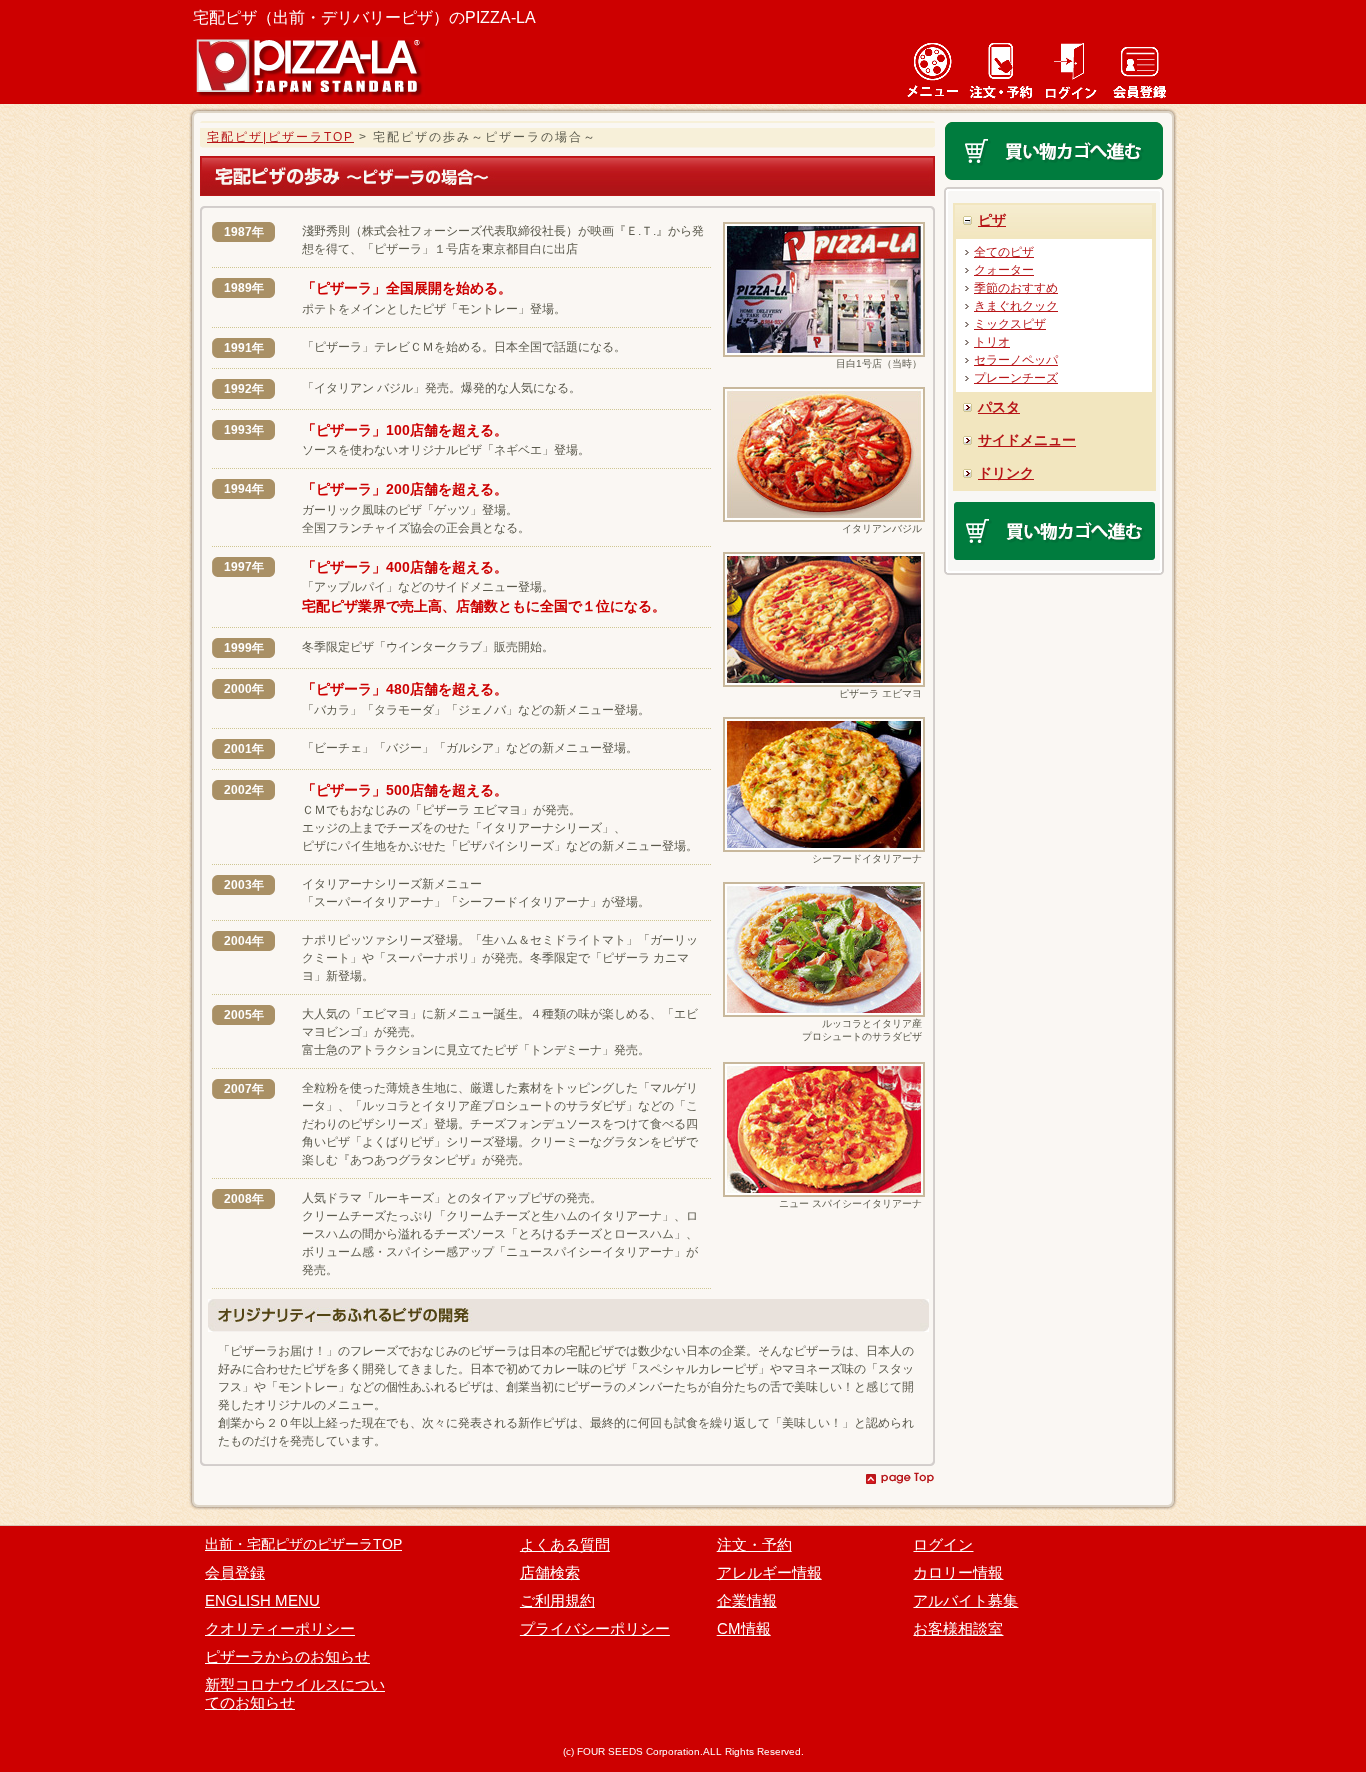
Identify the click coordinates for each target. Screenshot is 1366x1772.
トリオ (992, 342)
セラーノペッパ (1016, 360)
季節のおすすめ (1016, 288)
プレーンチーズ (1016, 378)
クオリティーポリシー (280, 1628)
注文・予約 (754, 1544)
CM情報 (744, 1628)
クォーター (1004, 270)
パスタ (999, 407)
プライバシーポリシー (595, 1628)
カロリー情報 (958, 1572)
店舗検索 (550, 1572)
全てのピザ (1004, 252)
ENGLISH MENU (262, 1600)
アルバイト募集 (965, 1600)
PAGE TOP (900, 1478)
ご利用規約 (557, 1600)
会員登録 (235, 1572)
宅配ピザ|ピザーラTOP (280, 137)
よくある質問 (565, 1544)
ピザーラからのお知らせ (287, 1656)
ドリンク (1006, 473)
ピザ (992, 220)
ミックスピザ (1010, 324)
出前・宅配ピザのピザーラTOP (303, 1544)
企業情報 (747, 1600)
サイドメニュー (1027, 440)
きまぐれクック (1016, 306)
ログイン (943, 1544)
